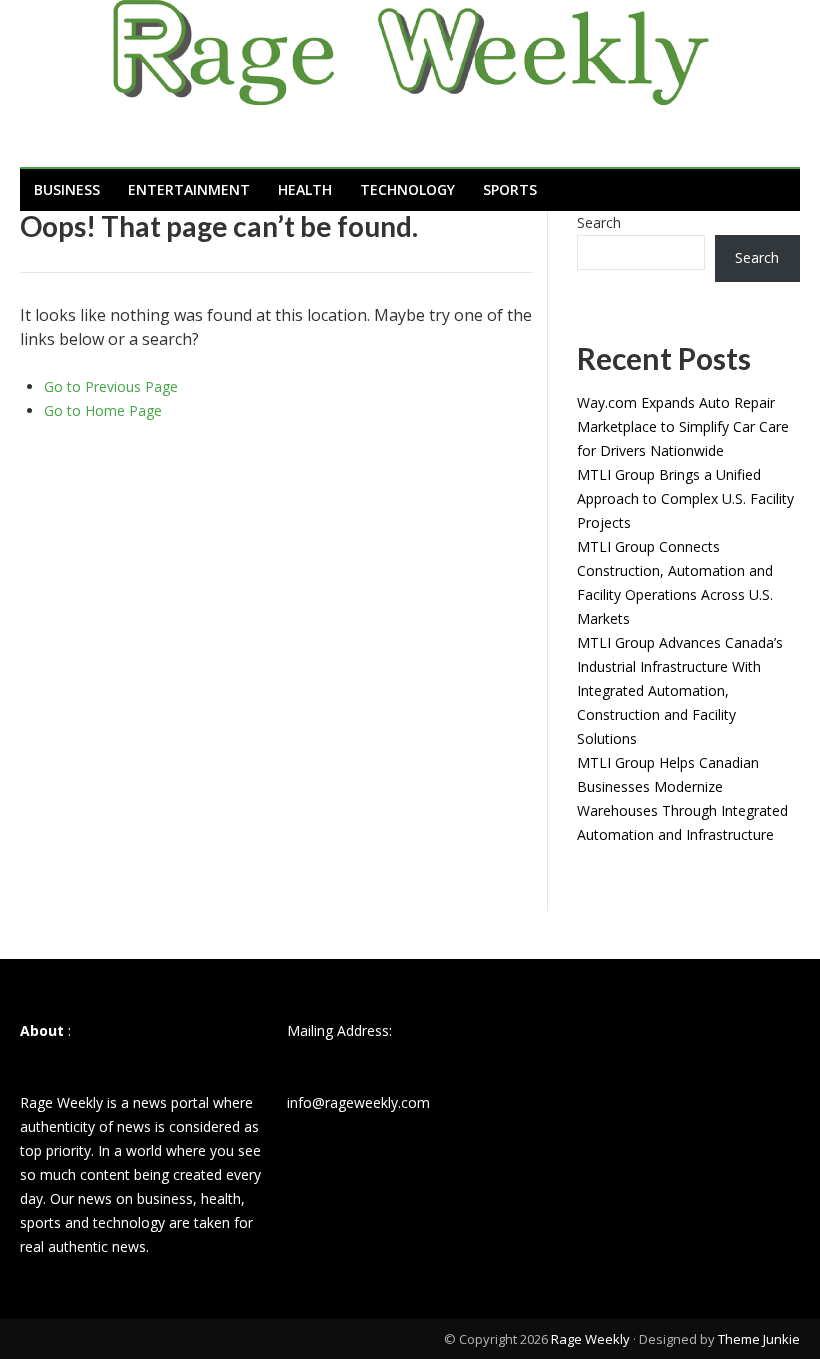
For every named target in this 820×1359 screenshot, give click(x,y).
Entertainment (189, 189)
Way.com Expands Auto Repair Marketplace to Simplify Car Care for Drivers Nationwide (683, 426)
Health (305, 189)
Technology (407, 189)
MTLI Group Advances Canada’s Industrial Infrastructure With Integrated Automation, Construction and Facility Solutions (680, 690)
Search (599, 222)
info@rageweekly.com (358, 1102)
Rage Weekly (590, 1339)
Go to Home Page (103, 410)
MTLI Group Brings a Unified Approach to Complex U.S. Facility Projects (685, 498)
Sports (510, 189)
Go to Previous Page (111, 386)
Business (67, 189)
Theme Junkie (759, 1339)
